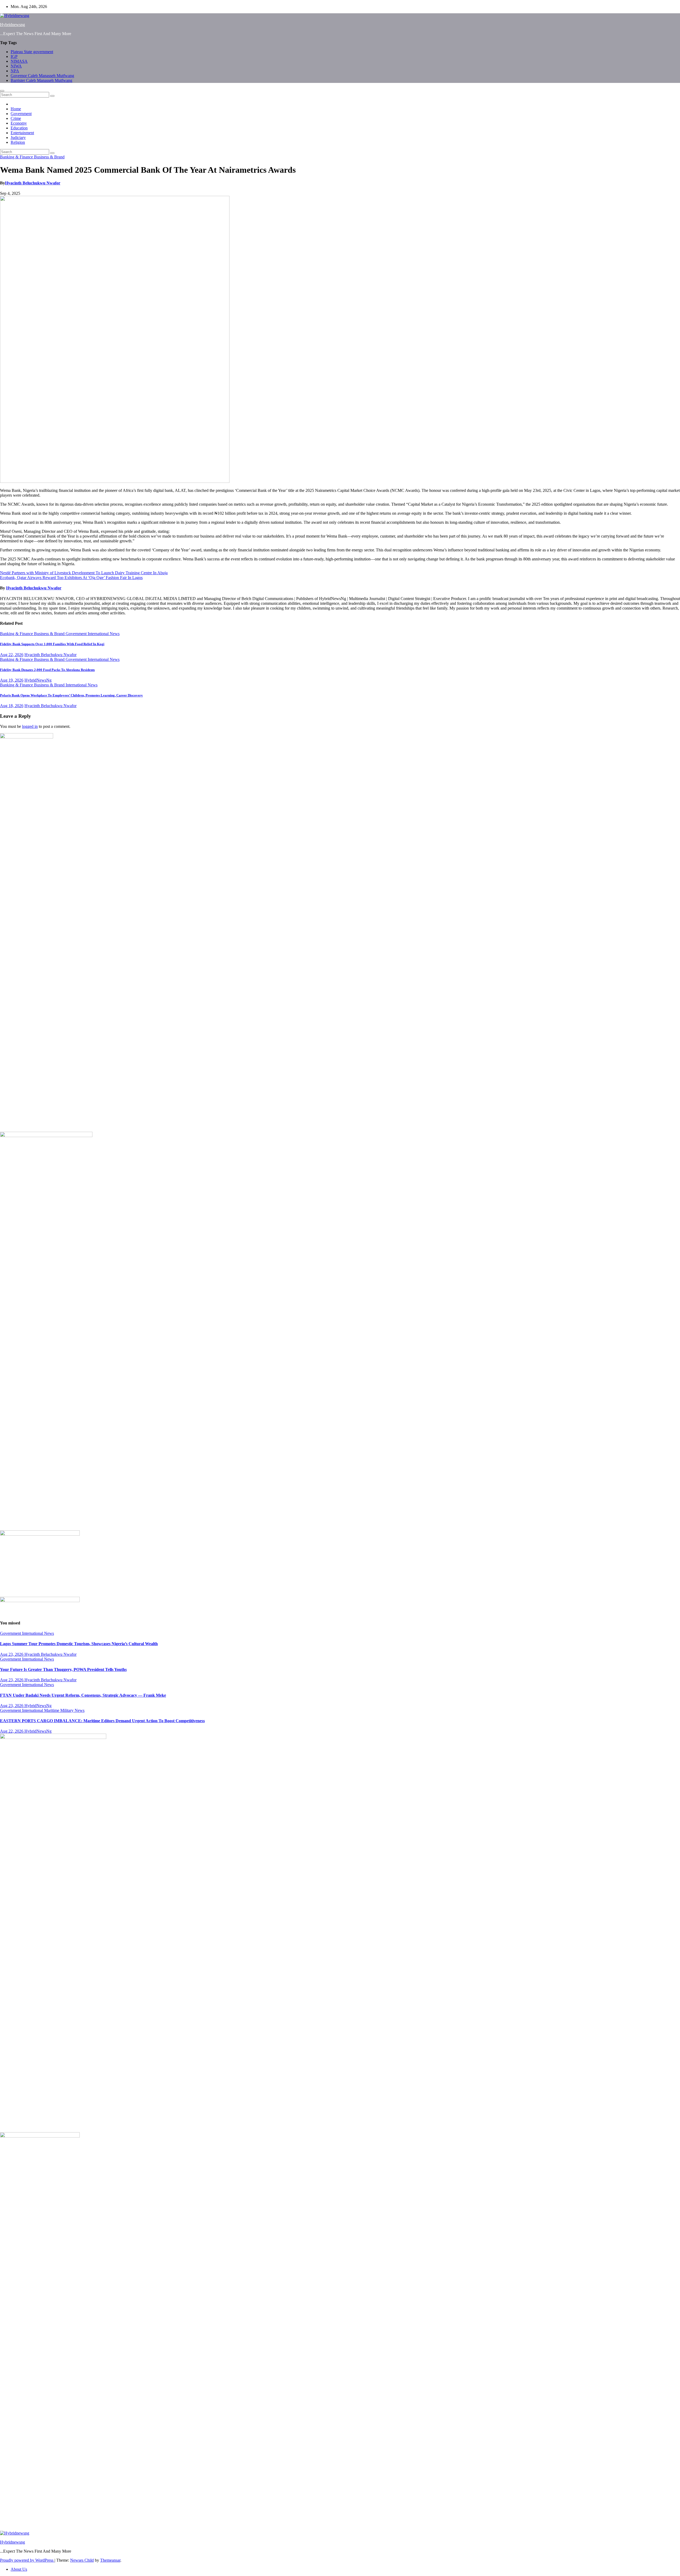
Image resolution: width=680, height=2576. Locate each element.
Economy (19, 123)
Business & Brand (49, 157)
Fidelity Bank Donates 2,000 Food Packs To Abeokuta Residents (47, 670)
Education (19, 128)
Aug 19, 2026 (12, 680)
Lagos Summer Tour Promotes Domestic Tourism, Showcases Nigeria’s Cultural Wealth (79, 1644)
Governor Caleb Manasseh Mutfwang (42, 76)
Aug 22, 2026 (12, 655)
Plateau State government (32, 52)
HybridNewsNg (38, 680)
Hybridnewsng (12, 25)
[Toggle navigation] (2, 91)
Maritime (52, 1710)
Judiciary (18, 138)
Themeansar (110, 2560)
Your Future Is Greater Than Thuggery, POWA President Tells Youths (63, 1669)
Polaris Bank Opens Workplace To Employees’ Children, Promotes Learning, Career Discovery (71, 695)
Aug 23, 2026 (12, 1654)
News (115, 634)
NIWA (16, 66)
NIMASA (19, 61)
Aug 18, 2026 (12, 706)
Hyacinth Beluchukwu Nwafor (33, 183)
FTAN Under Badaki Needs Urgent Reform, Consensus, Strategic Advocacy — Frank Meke (83, 1695)
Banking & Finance (17, 157)
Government (21, 114)
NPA (15, 71)
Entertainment (22, 133)
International (99, 634)
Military (67, 1710)
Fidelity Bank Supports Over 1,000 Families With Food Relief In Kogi (52, 644)
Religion (18, 142)
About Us (19, 2569)
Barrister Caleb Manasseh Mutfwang (41, 80)
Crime (16, 118)
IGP (14, 56)
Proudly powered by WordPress (27, 2560)
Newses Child (82, 2560)
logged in (30, 726)
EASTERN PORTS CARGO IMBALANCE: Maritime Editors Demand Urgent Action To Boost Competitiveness (102, 1721)
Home (16, 109)
